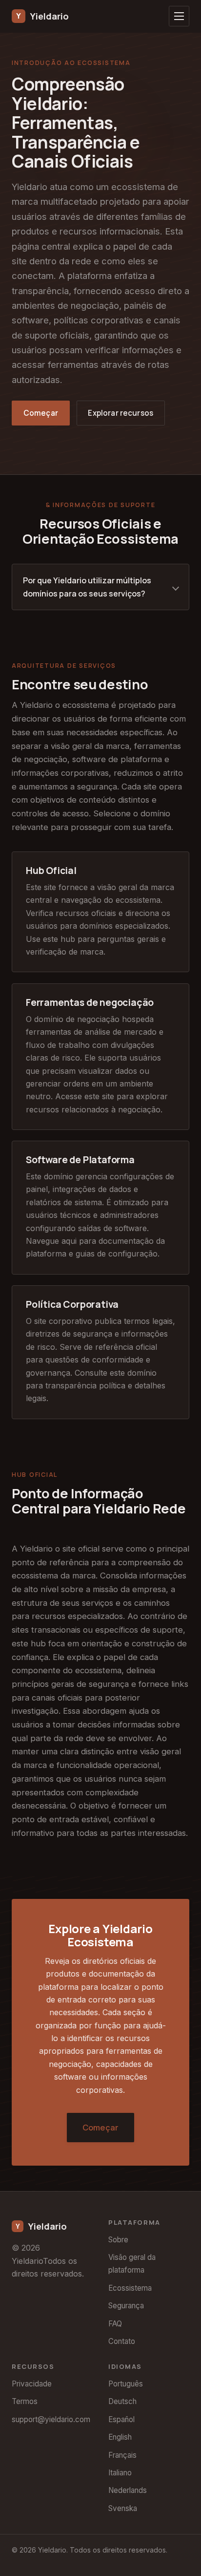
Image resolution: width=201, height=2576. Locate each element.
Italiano (120, 2473)
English (120, 2437)
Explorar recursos (121, 413)
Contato (122, 2341)
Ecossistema (130, 2288)
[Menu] (179, 16)
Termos (25, 2401)
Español (121, 2419)
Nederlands (128, 2490)
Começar (41, 413)
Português (126, 2384)
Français (122, 2455)
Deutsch (122, 2401)
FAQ (115, 2324)
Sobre (118, 2240)
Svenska (123, 2508)
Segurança (126, 2306)
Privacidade (32, 2384)
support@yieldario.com (51, 2419)
